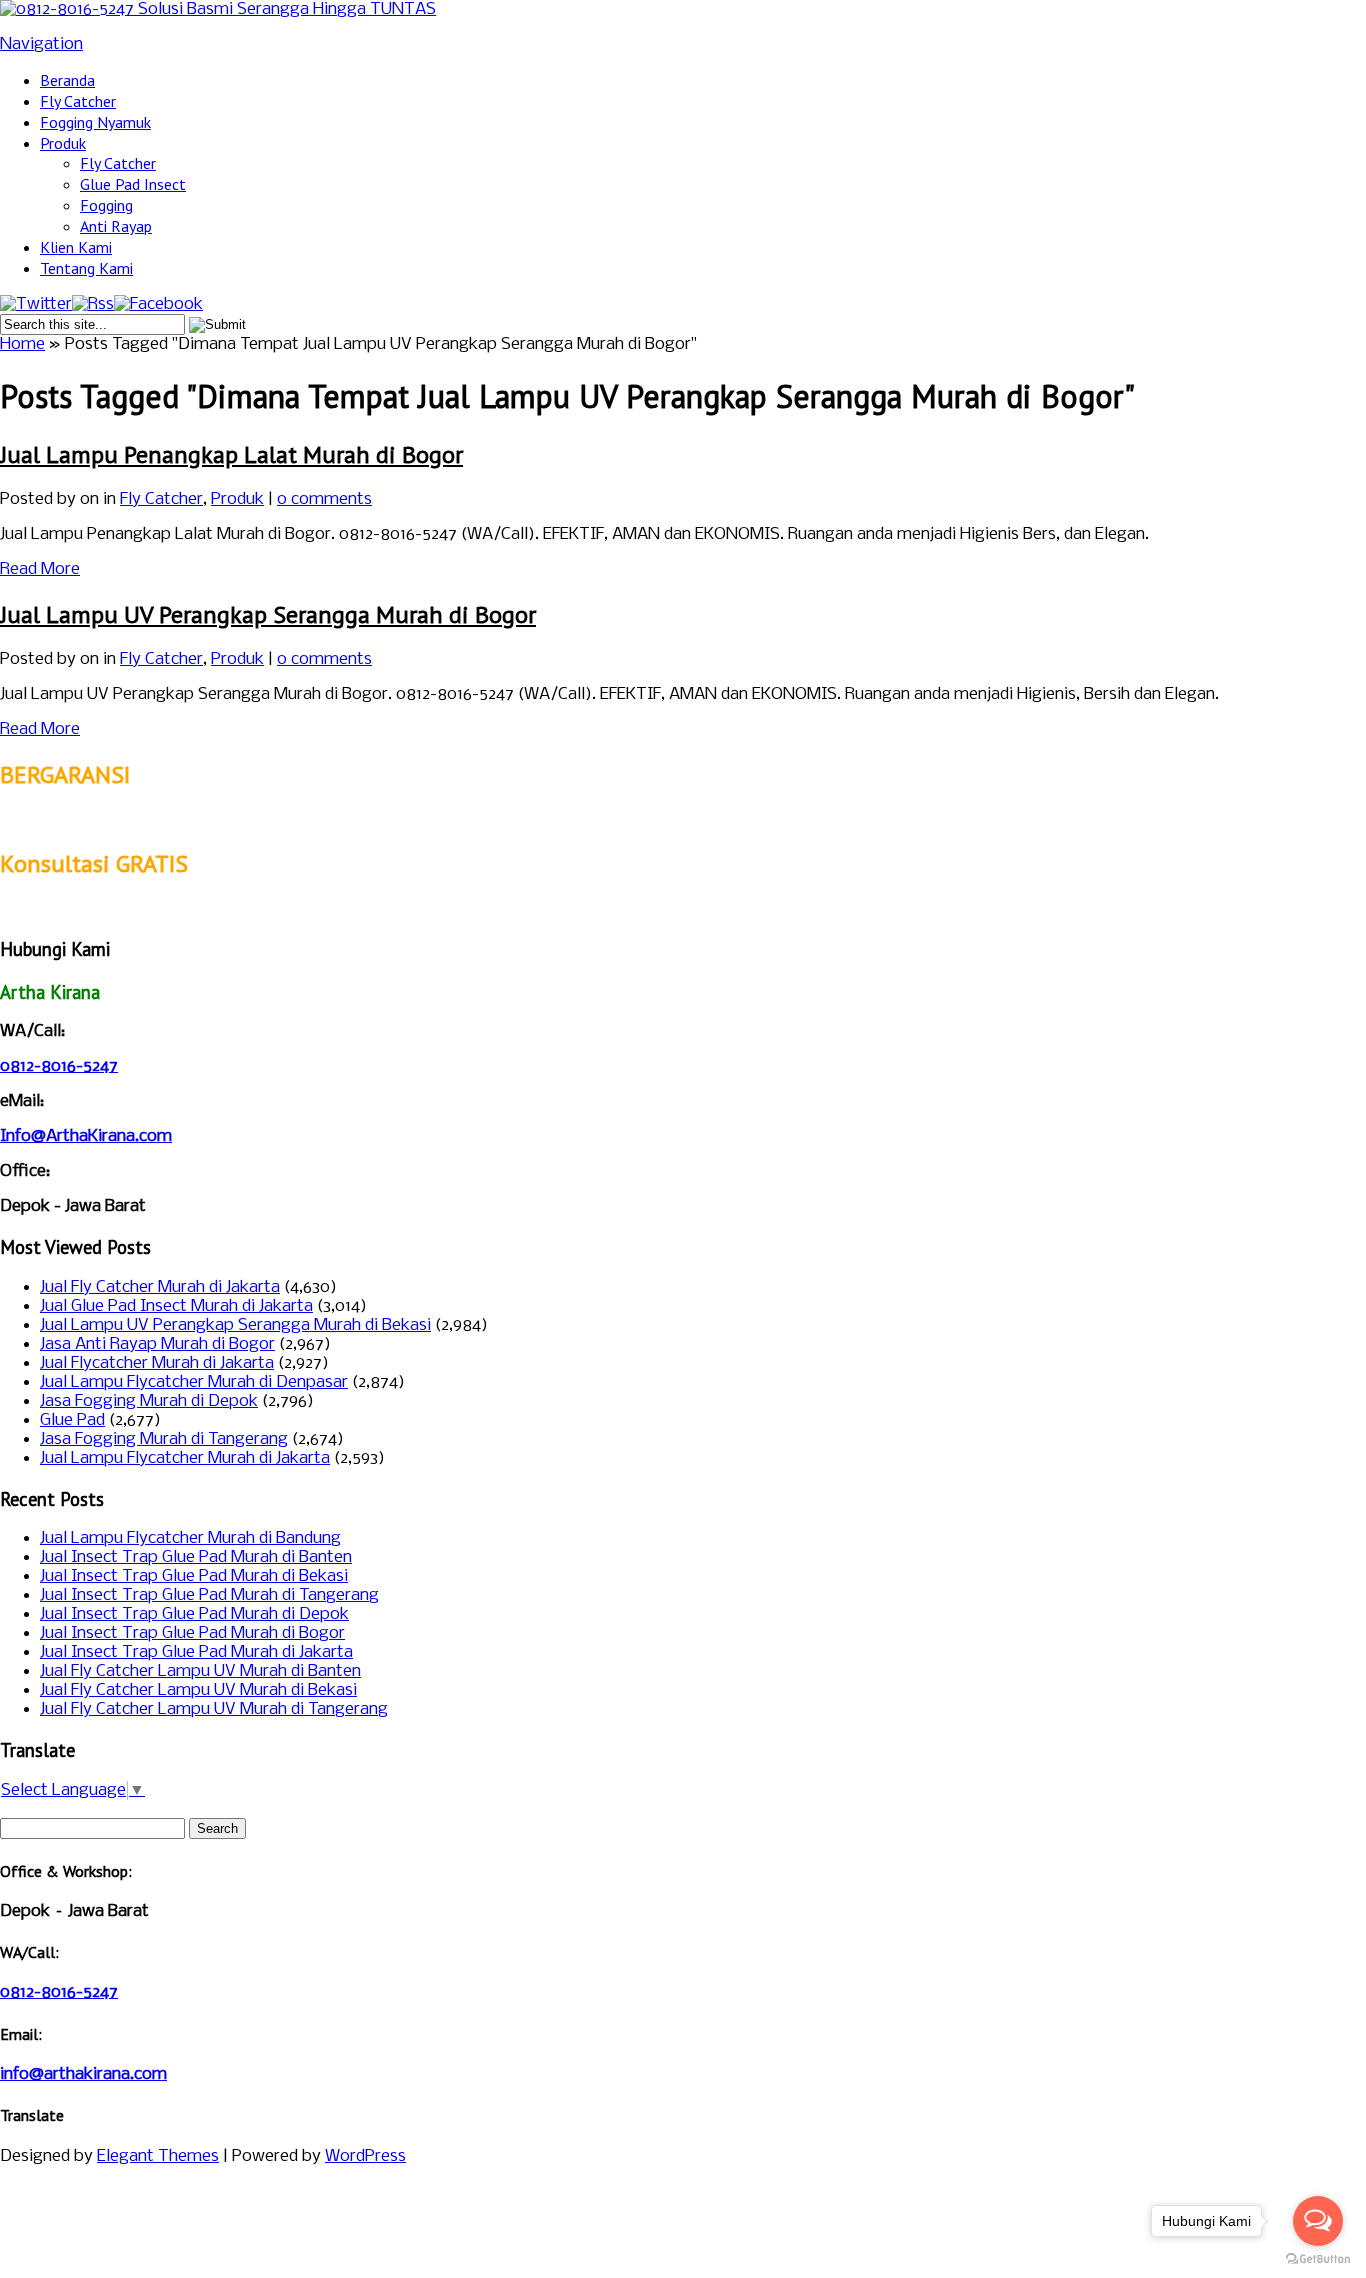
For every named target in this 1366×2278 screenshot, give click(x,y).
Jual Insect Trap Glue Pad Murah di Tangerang (209, 1595)
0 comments (324, 499)
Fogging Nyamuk (95, 122)
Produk (63, 143)
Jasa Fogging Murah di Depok (149, 1401)
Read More (40, 569)
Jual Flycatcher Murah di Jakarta (157, 1363)
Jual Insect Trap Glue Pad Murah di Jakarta (196, 1652)
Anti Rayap (116, 226)
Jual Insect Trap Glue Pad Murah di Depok (194, 1614)
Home (22, 344)
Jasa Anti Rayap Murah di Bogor (157, 1344)
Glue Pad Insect (133, 184)
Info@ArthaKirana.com (86, 1136)
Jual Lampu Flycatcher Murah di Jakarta (185, 1458)
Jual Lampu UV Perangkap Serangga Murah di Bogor (268, 614)
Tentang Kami (86, 268)
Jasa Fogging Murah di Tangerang (164, 1439)
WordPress (365, 2156)
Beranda (67, 80)
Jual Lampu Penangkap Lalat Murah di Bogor (231, 454)
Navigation (41, 44)
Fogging (106, 205)
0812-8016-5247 (59, 1066)
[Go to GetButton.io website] (1318, 2258)
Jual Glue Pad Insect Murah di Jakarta (176, 1306)
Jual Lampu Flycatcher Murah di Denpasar (194, 1382)
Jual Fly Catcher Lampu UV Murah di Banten (200, 1671)
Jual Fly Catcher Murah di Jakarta (160, 1287)
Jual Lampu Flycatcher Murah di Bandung (190, 1538)
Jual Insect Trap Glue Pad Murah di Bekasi (194, 1576)
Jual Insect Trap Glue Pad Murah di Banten (196, 1557)
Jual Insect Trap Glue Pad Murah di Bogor (192, 1633)
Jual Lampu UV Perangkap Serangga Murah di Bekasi (235, 1325)
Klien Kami (76, 247)
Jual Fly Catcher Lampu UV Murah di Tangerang (214, 1709)
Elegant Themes (158, 2156)
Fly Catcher (78, 101)
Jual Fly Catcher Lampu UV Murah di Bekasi (198, 1690)
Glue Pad (72, 1420)
